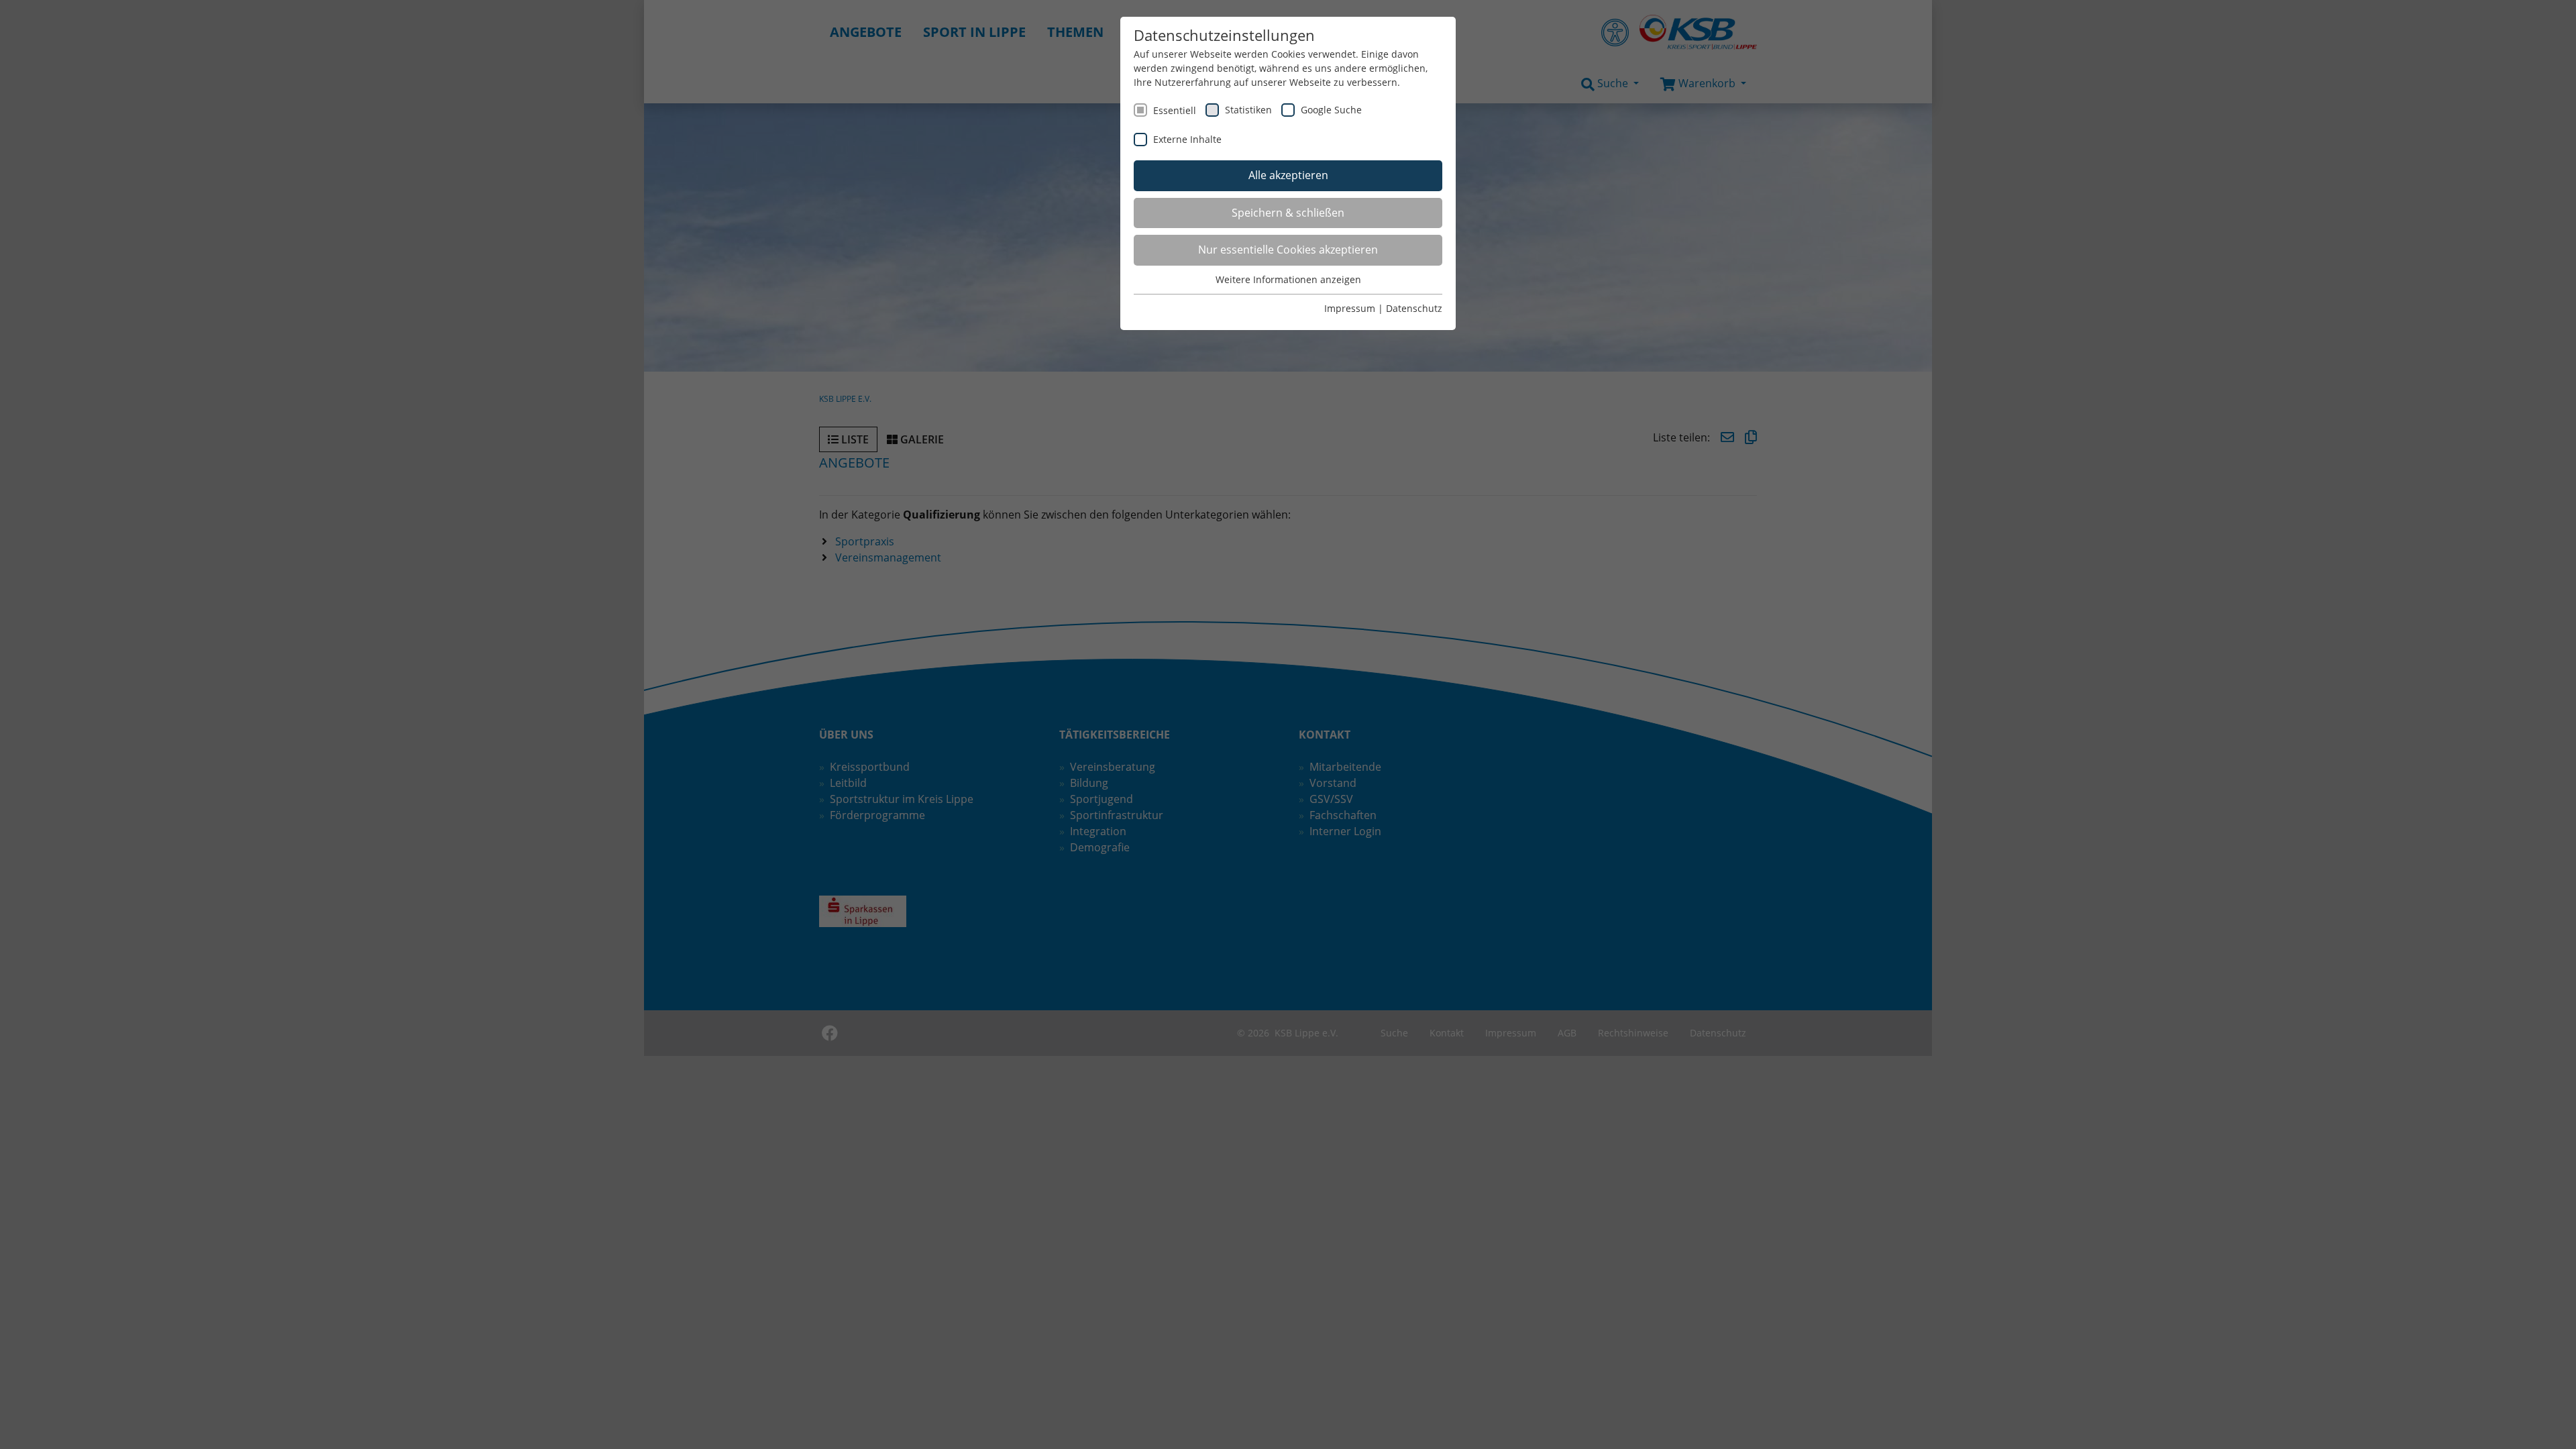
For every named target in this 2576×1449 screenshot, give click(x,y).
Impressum (1350, 308)
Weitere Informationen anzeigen (1288, 279)
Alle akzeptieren (1288, 175)
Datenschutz (1414, 308)
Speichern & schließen (1288, 213)
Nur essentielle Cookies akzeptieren (1288, 250)
